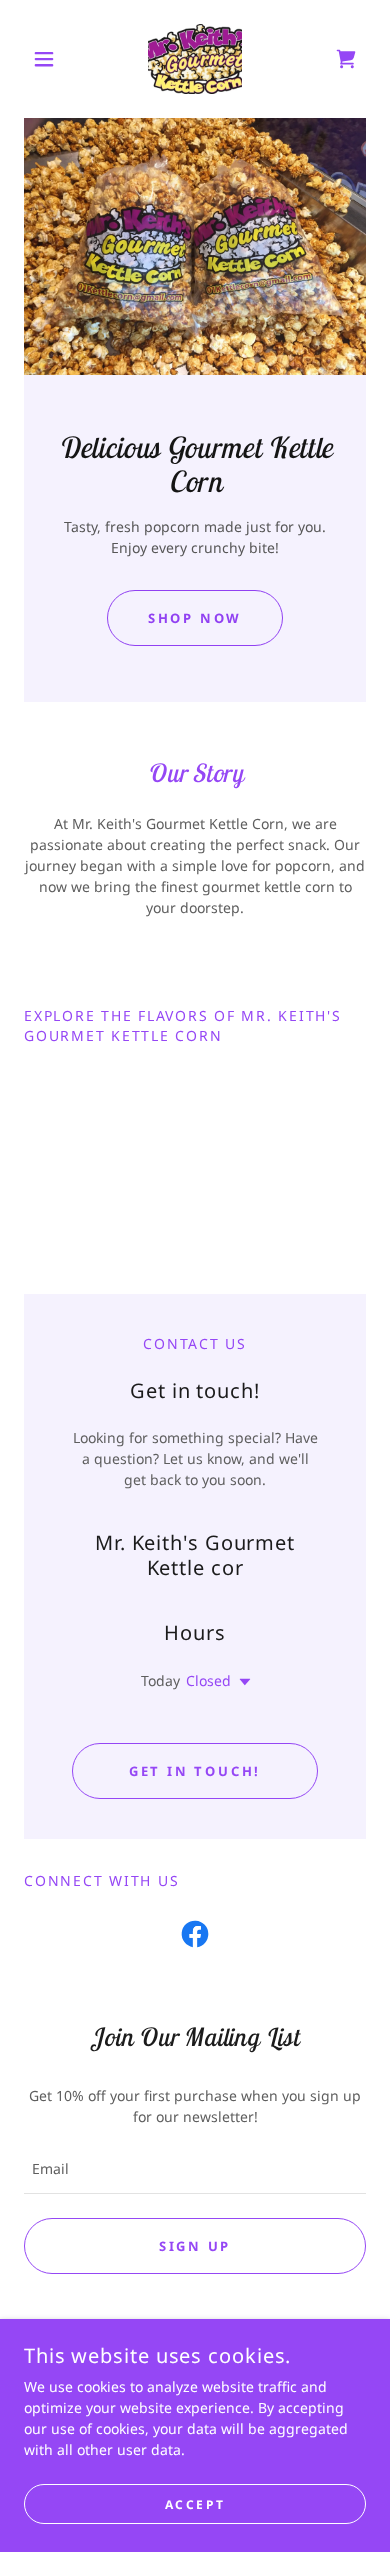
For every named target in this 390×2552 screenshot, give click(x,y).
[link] (194, 59)
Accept (195, 2504)
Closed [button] (208, 1680)
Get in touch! (195, 1771)
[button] (49, 59)
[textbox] (195, 2168)
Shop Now (195, 618)
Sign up (195, 2246)
